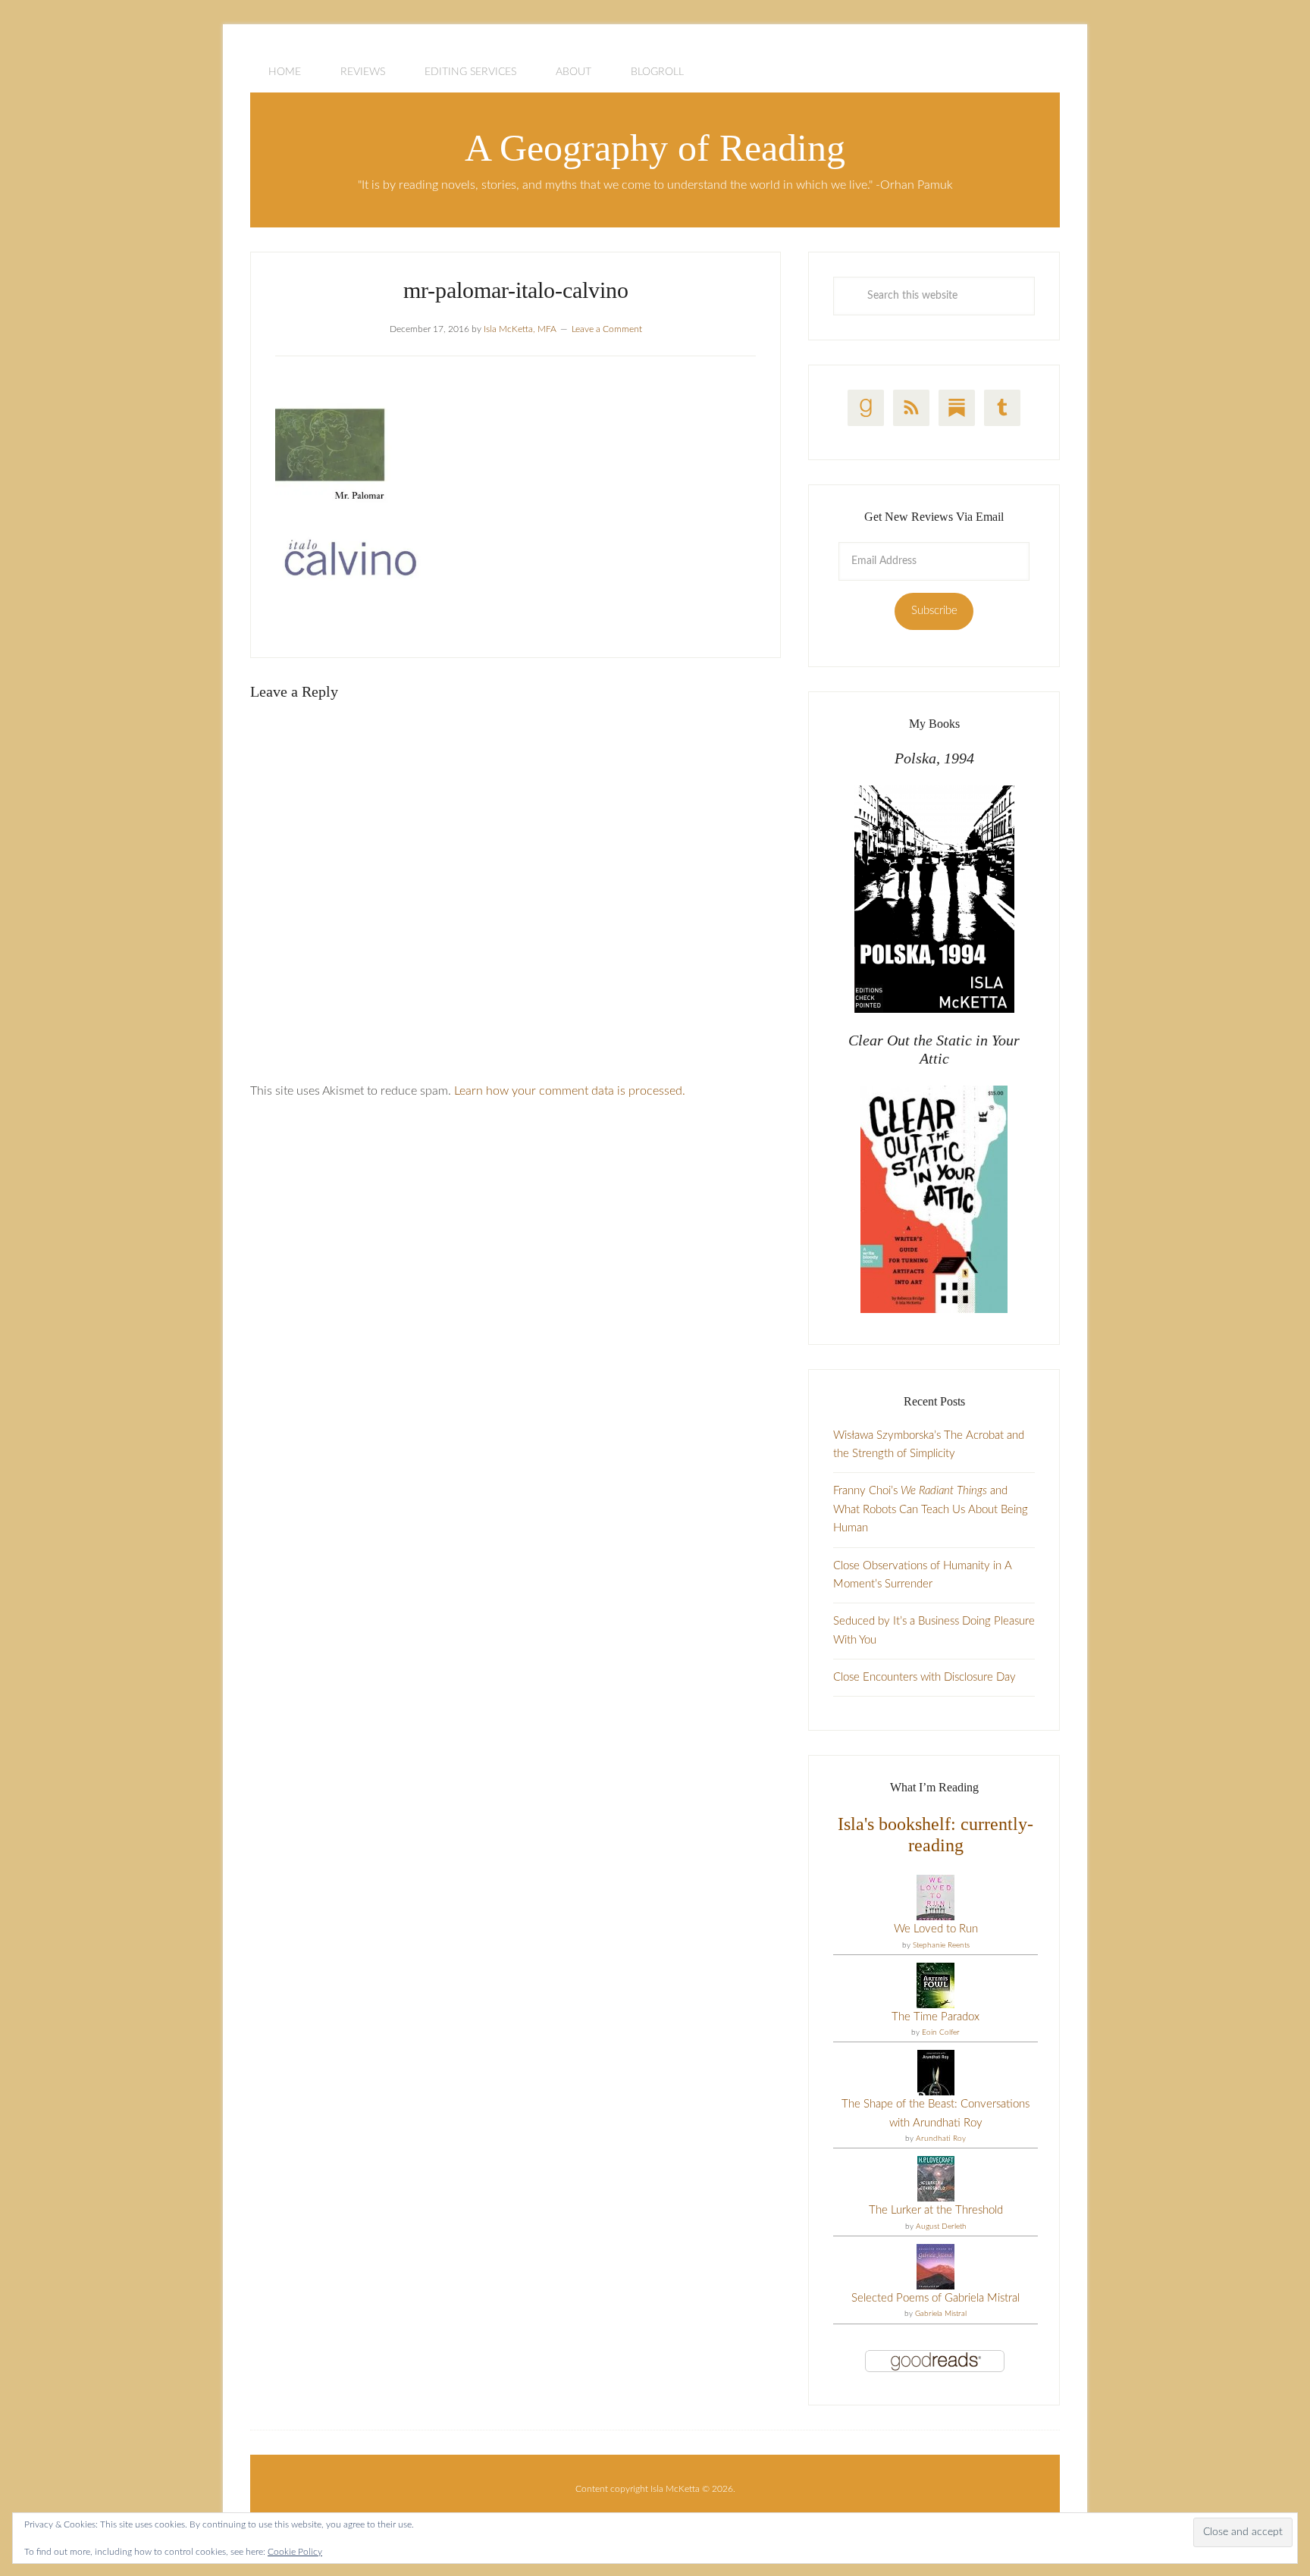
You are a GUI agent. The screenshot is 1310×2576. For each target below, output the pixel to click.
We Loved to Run (936, 1929)
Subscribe (934, 611)
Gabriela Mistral (941, 2314)
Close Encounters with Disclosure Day (925, 1677)
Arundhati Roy (941, 2139)
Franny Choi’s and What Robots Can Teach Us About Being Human (931, 1509)
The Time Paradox (935, 2017)
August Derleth (941, 2227)
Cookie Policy (295, 2552)
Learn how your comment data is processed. (570, 1091)
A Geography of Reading (655, 148)
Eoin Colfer (941, 2032)
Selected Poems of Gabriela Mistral (935, 2298)
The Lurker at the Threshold (936, 2210)
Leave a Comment (607, 329)
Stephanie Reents (941, 1945)
